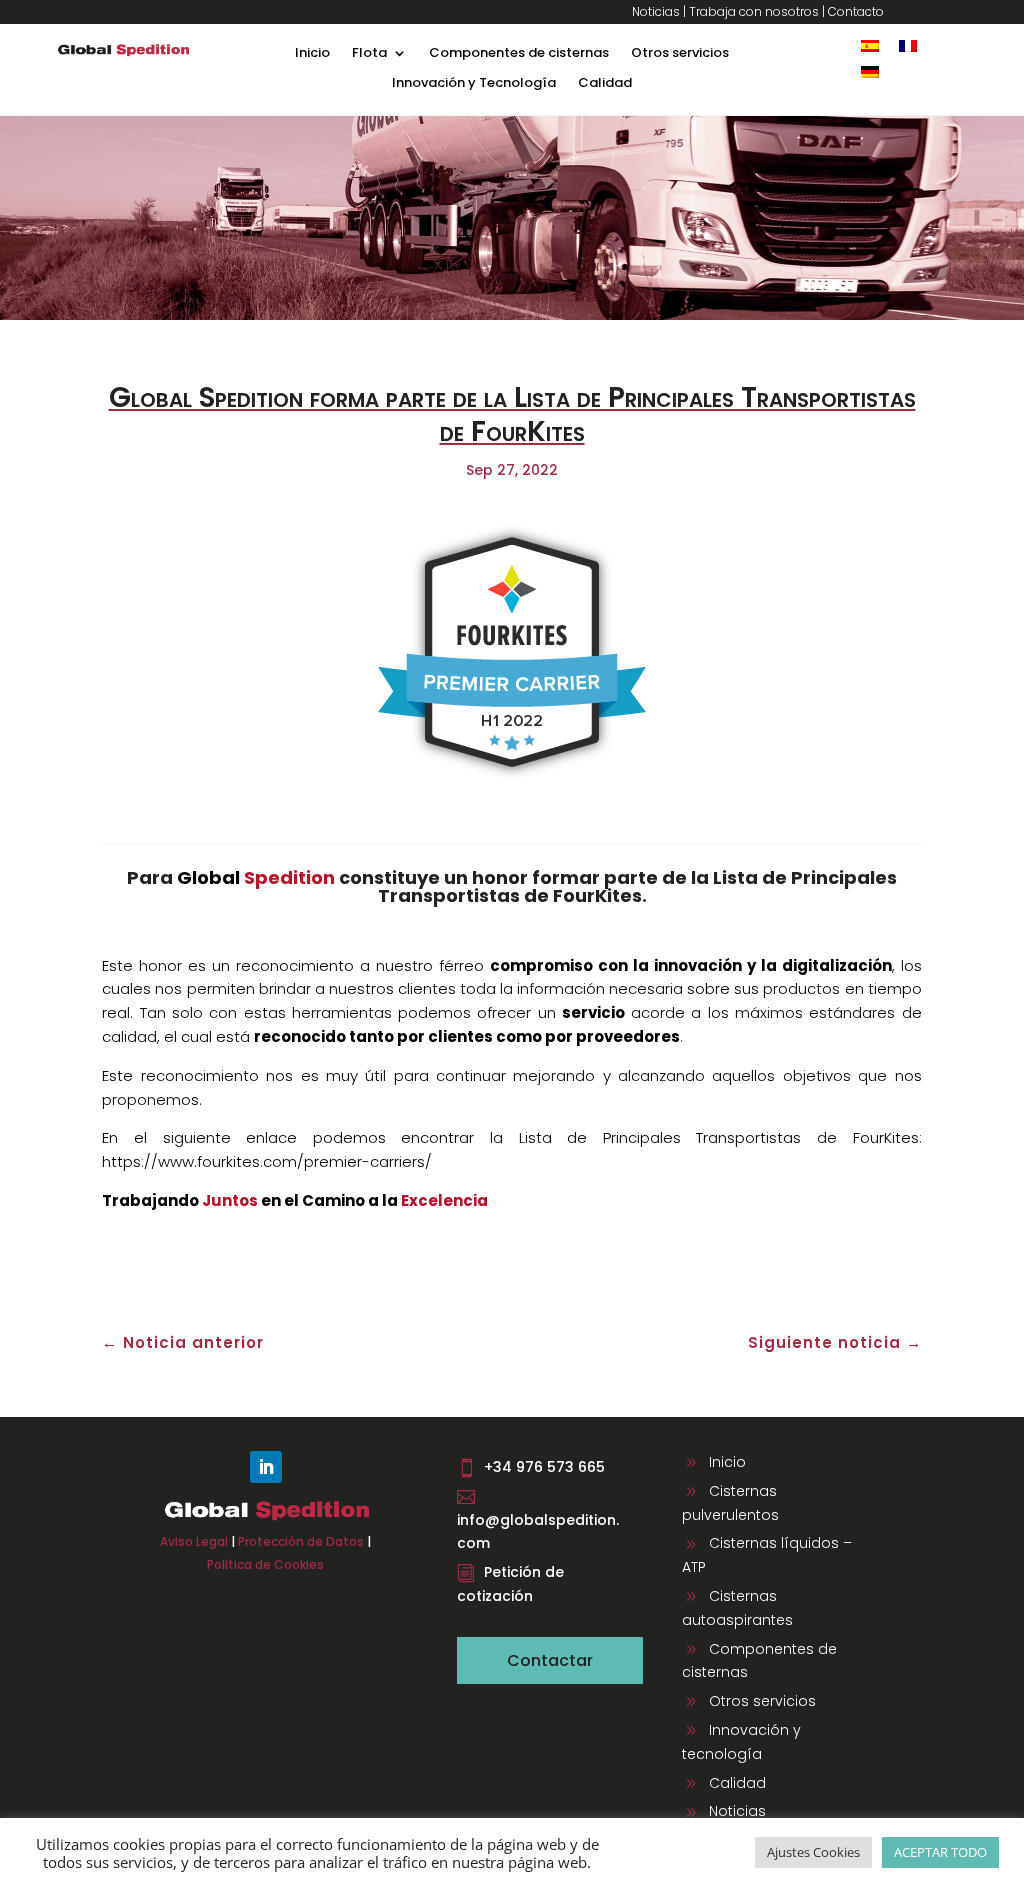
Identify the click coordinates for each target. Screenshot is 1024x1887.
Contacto (856, 11)
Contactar (550, 1660)
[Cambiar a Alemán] (870, 71)
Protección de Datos (301, 1541)
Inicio (312, 54)
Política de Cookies (265, 1564)
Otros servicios (680, 54)
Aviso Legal (194, 1541)
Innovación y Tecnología (474, 84)
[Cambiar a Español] (870, 45)
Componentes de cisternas (519, 54)
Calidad (605, 84)
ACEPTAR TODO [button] (940, 1852)
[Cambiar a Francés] (908, 45)
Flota (369, 54)
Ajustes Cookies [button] (813, 1852)
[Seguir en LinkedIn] (266, 1467)
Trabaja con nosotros (754, 11)
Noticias (656, 11)
